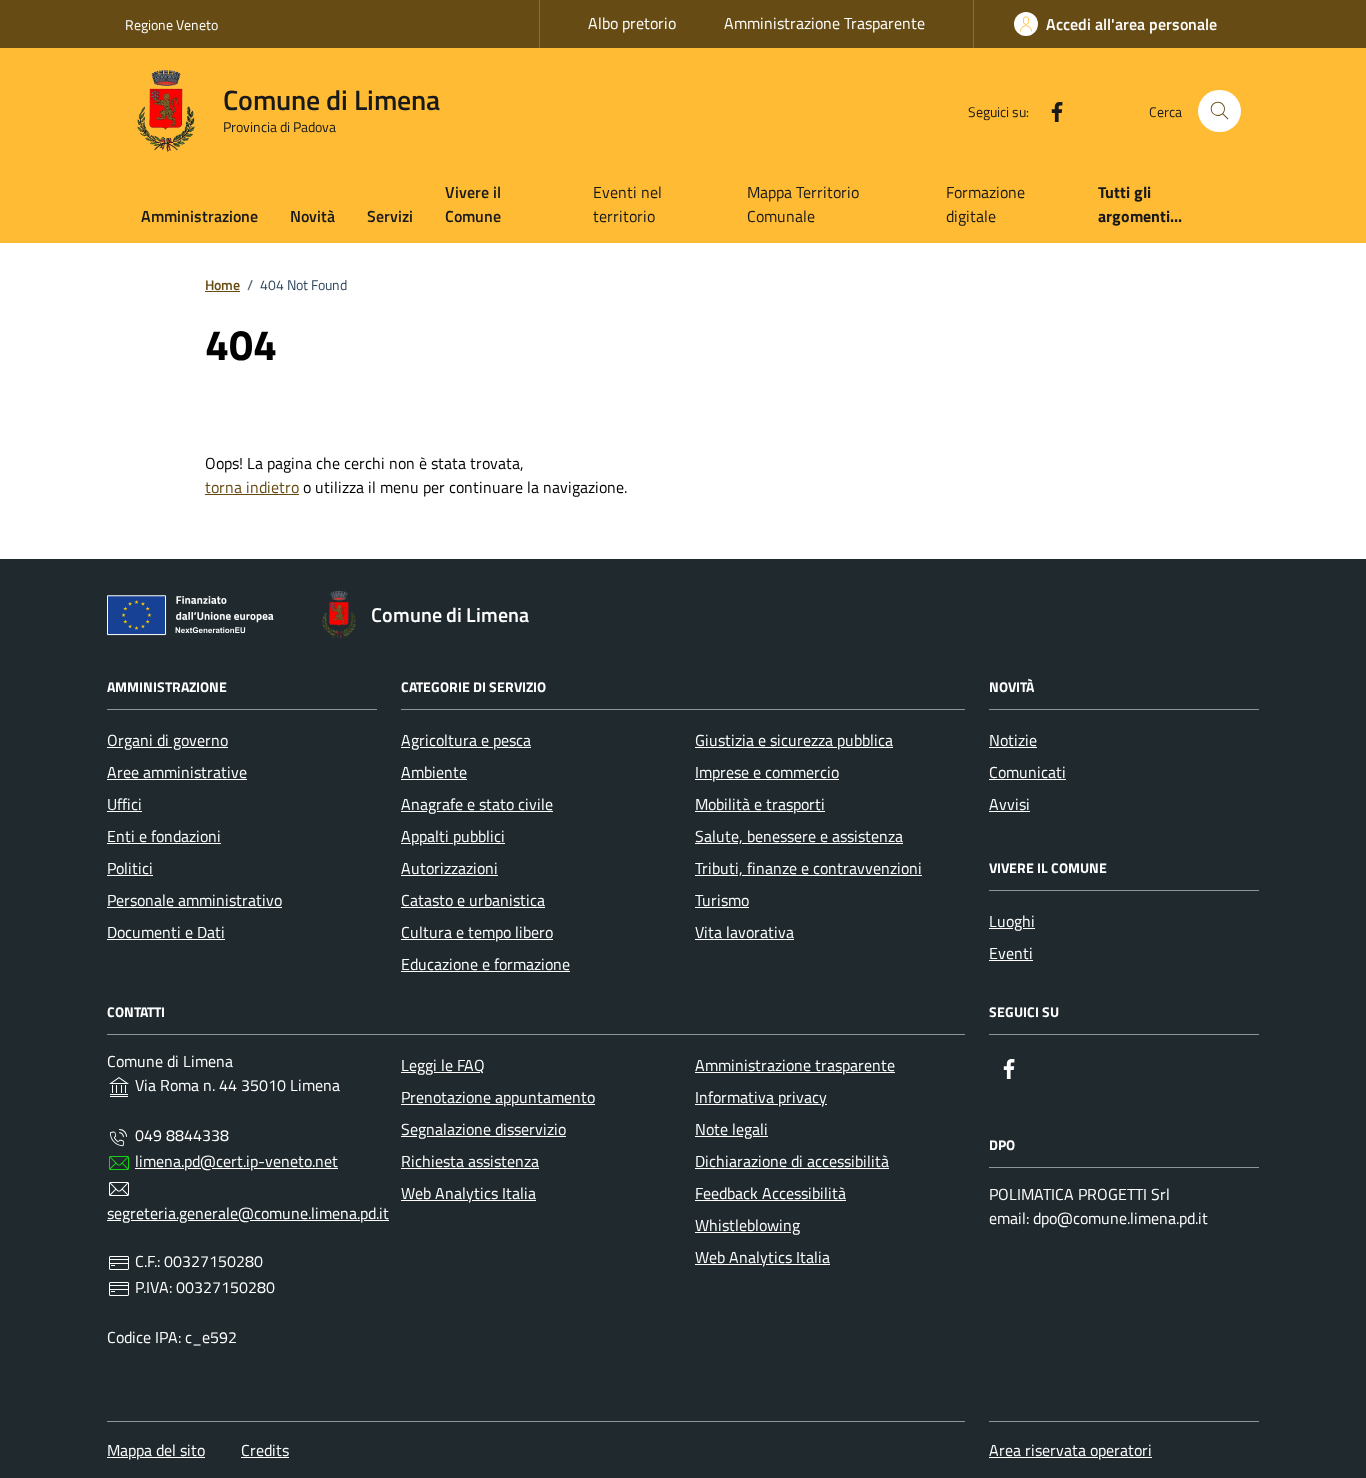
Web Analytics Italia (468, 1193)
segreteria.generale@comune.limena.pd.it (248, 1213)
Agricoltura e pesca (466, 740)
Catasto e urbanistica (473, 900)
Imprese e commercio (767, 772)
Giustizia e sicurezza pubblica (794, 740)
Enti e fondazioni (164, 836)
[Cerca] (1219, 111)
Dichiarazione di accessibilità (792, 1161)
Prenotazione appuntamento (498, 1097)
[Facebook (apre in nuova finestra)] (1049, 111)
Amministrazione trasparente (795, 1065)
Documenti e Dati (166, 932)
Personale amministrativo (194, 900)
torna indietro (252, 487)
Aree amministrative (177, 772)
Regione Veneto (171, 24)
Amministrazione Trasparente (824, 23)
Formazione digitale (985, 204)
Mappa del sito (156, 1450)
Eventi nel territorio (627, 204)
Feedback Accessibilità (770, 1193)
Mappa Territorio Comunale (803, 204)
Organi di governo (167, 740)
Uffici (124, 804)
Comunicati (1027, 772)
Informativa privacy (761, 1097)
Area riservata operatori (1070, 1450)
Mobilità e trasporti (760, 804)
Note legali (731, 1129)
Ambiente (434, 772)
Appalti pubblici (453, 836)
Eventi (1011, 953)
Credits (265, 1450)
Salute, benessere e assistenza (799, 836)
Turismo (722, 900)
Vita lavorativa (744, 932)
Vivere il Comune (473, 204)
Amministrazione (199, 216)
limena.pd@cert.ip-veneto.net (236, 1161)
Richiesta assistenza (470, 1161)
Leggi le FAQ (443, 1065)
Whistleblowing (747, 1225)
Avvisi (1009, 804)
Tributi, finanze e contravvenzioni (808, 868)
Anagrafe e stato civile (477, 804)
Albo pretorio (632, 23)
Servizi (390, 216)
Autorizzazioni (449, 868)
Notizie (1013, 740)
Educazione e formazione (485, 964)
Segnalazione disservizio (483, 1129)
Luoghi (1012, 921)
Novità (312, 216)
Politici (130, 868)
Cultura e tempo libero (477, 932)
